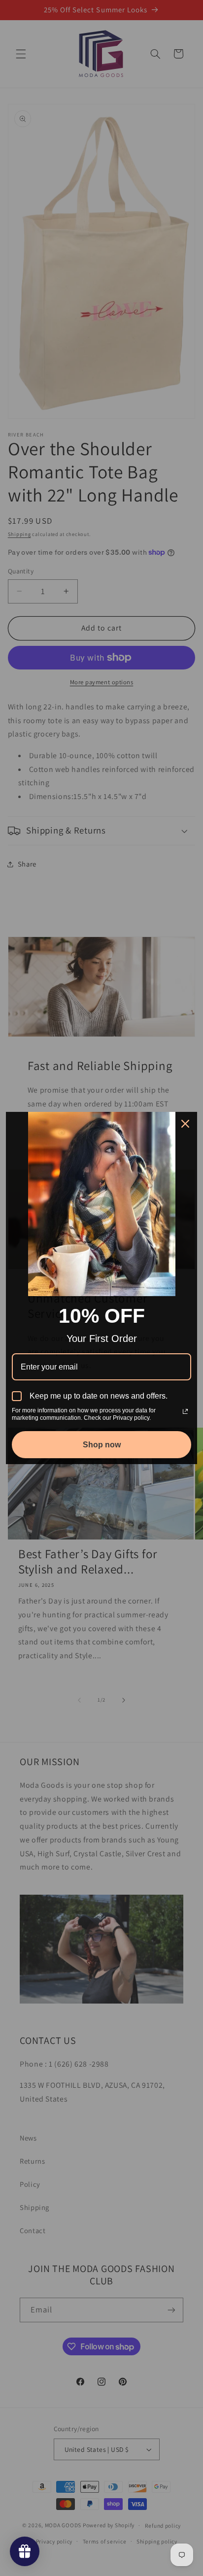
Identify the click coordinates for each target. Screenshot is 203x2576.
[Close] (185, 1124)
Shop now (102, 1445)
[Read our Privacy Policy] (185, 1411)
